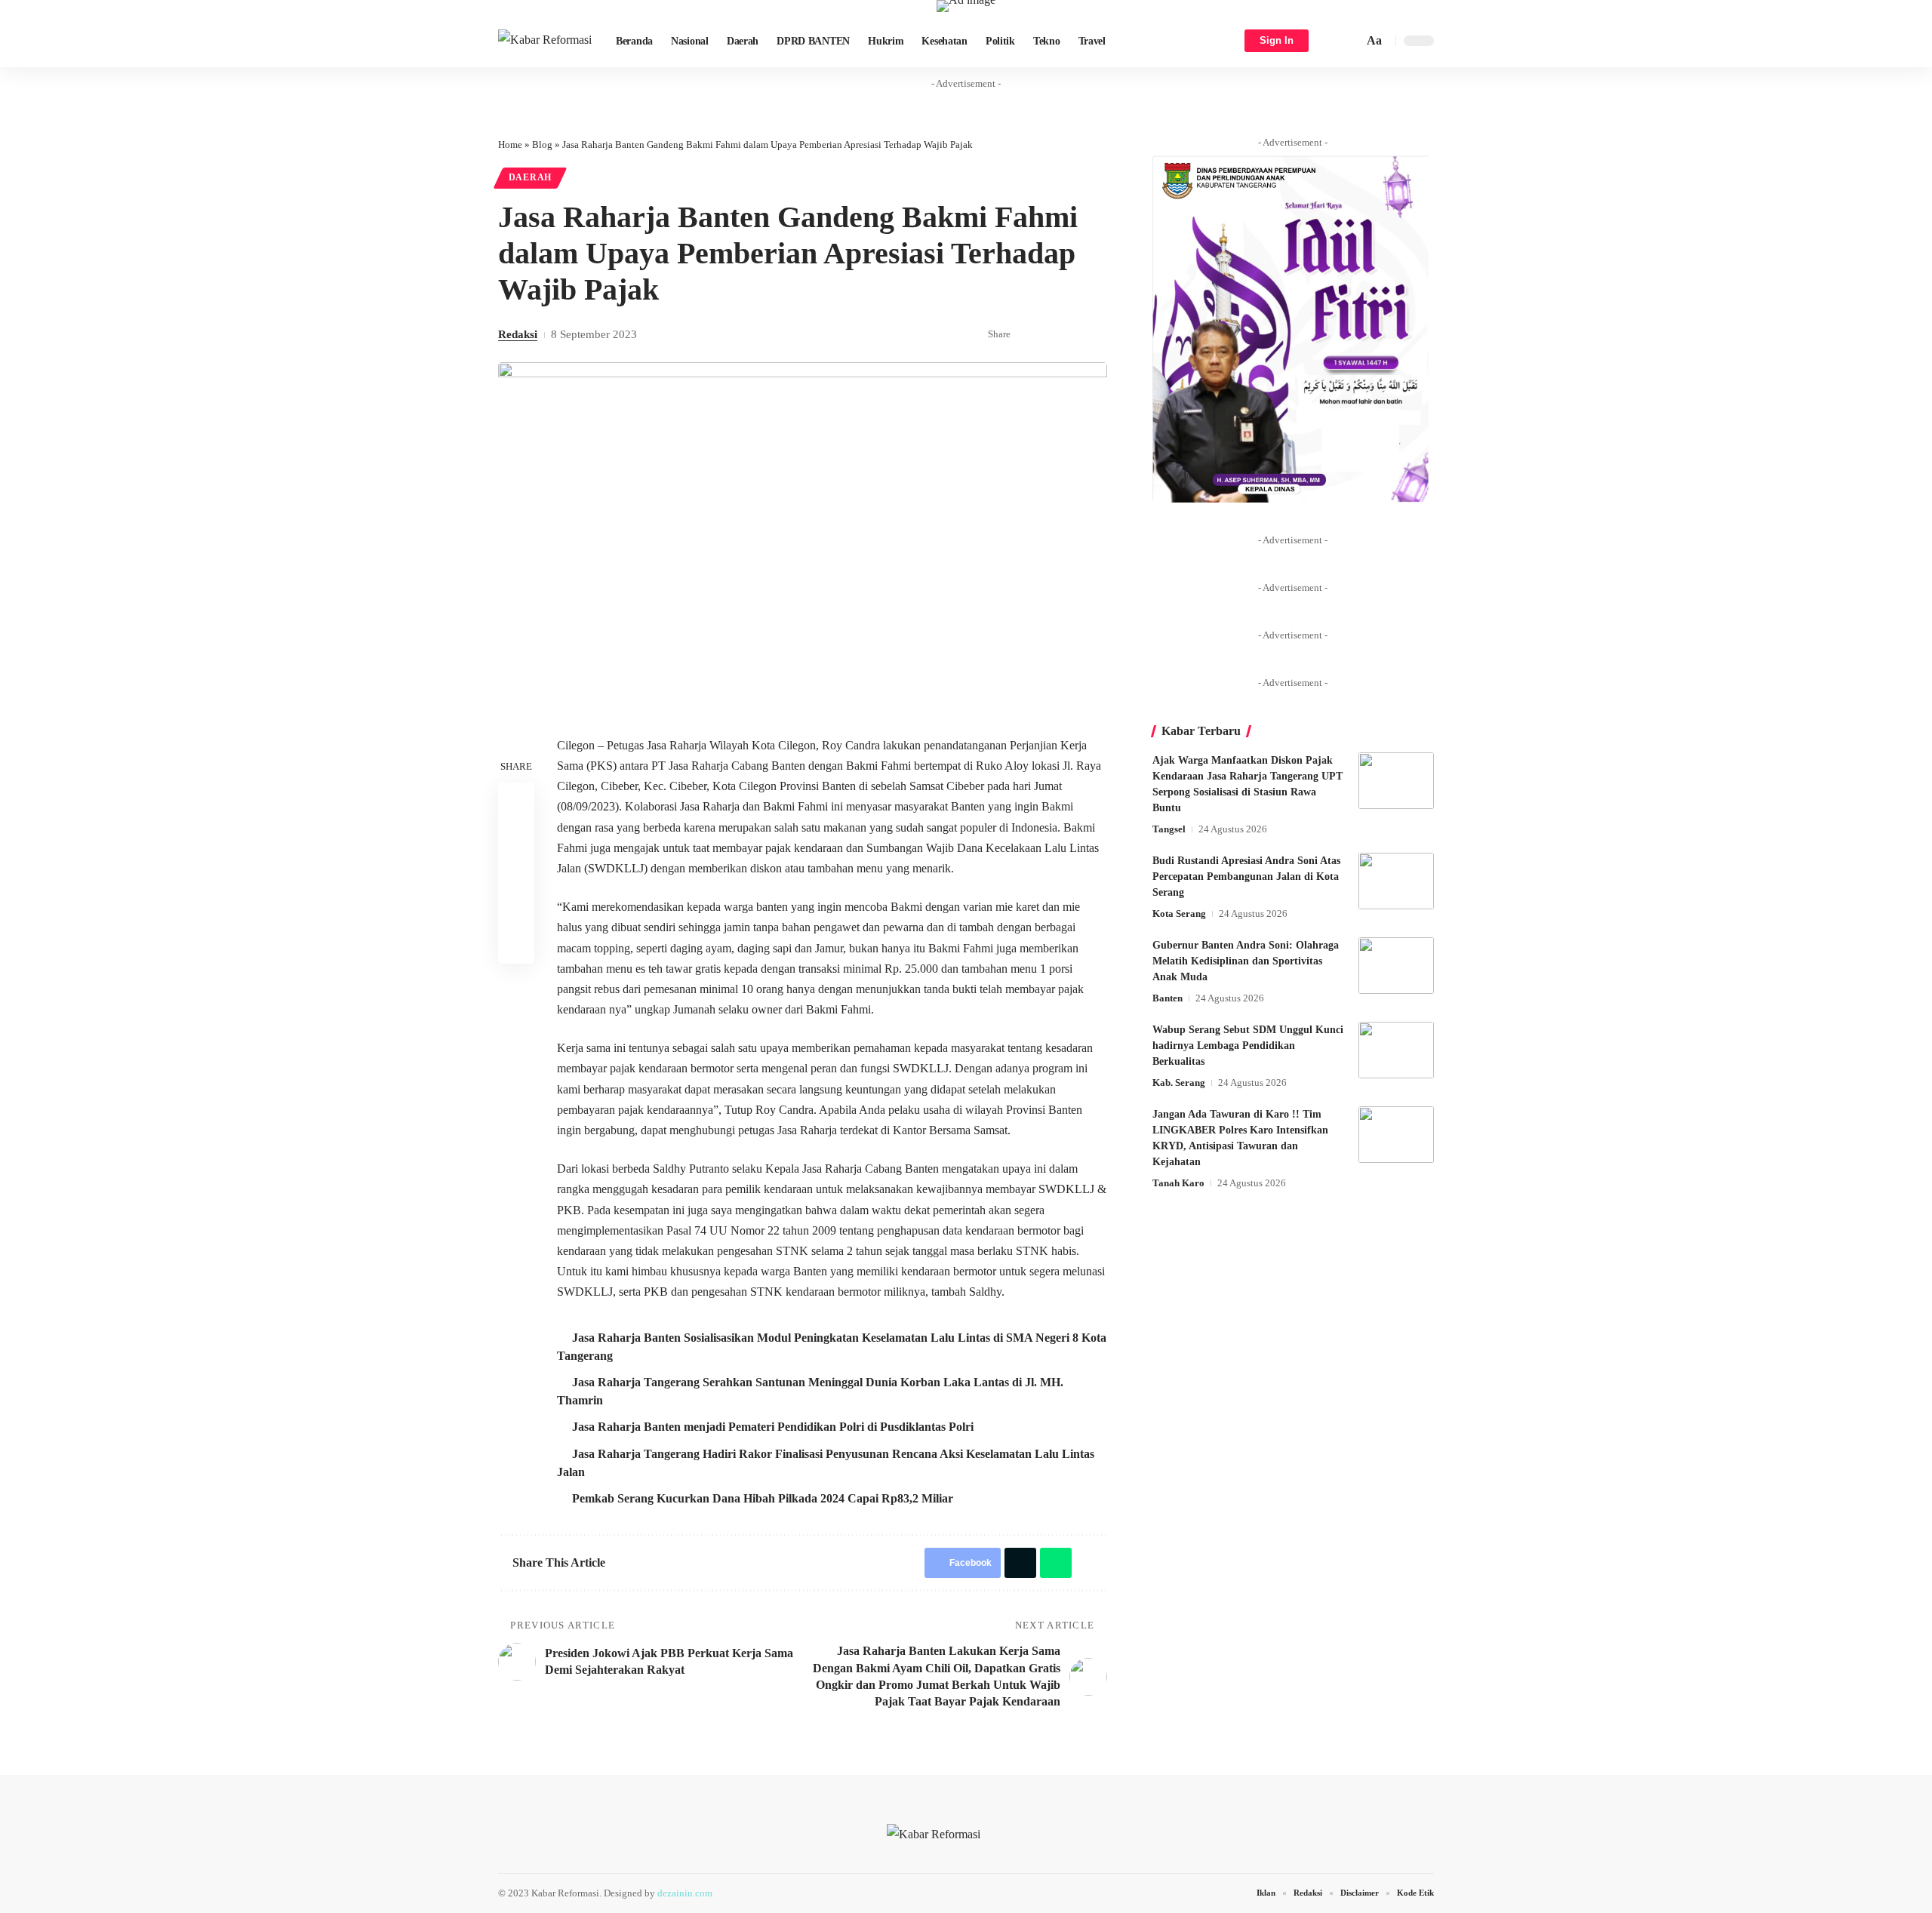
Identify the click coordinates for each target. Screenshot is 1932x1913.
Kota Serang (1179, 913)
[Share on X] (1050, 335)
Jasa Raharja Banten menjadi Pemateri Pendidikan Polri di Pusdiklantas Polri (773, 1427)
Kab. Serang (1179, 1083)
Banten (1168, 998)
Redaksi (518, 334)
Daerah (530, 177)
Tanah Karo (1178, 1183)
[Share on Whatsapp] (1073, 335)
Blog (542, 145)
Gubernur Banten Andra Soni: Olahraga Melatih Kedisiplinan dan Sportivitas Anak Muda (1246, 961)
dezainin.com (685, 1893)
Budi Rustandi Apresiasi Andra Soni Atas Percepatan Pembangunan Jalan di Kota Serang (1246, 877)
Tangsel (1169, 829)
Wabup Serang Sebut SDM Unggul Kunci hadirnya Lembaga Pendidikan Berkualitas (1248, 1046)
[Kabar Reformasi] (545, 41)
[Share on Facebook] (1026, 335)
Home (510, 145)
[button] (1349, 41)
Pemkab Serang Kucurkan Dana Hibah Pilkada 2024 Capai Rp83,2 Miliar (763, 1498)
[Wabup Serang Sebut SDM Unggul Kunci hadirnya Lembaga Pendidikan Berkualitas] (1396, 1050)
